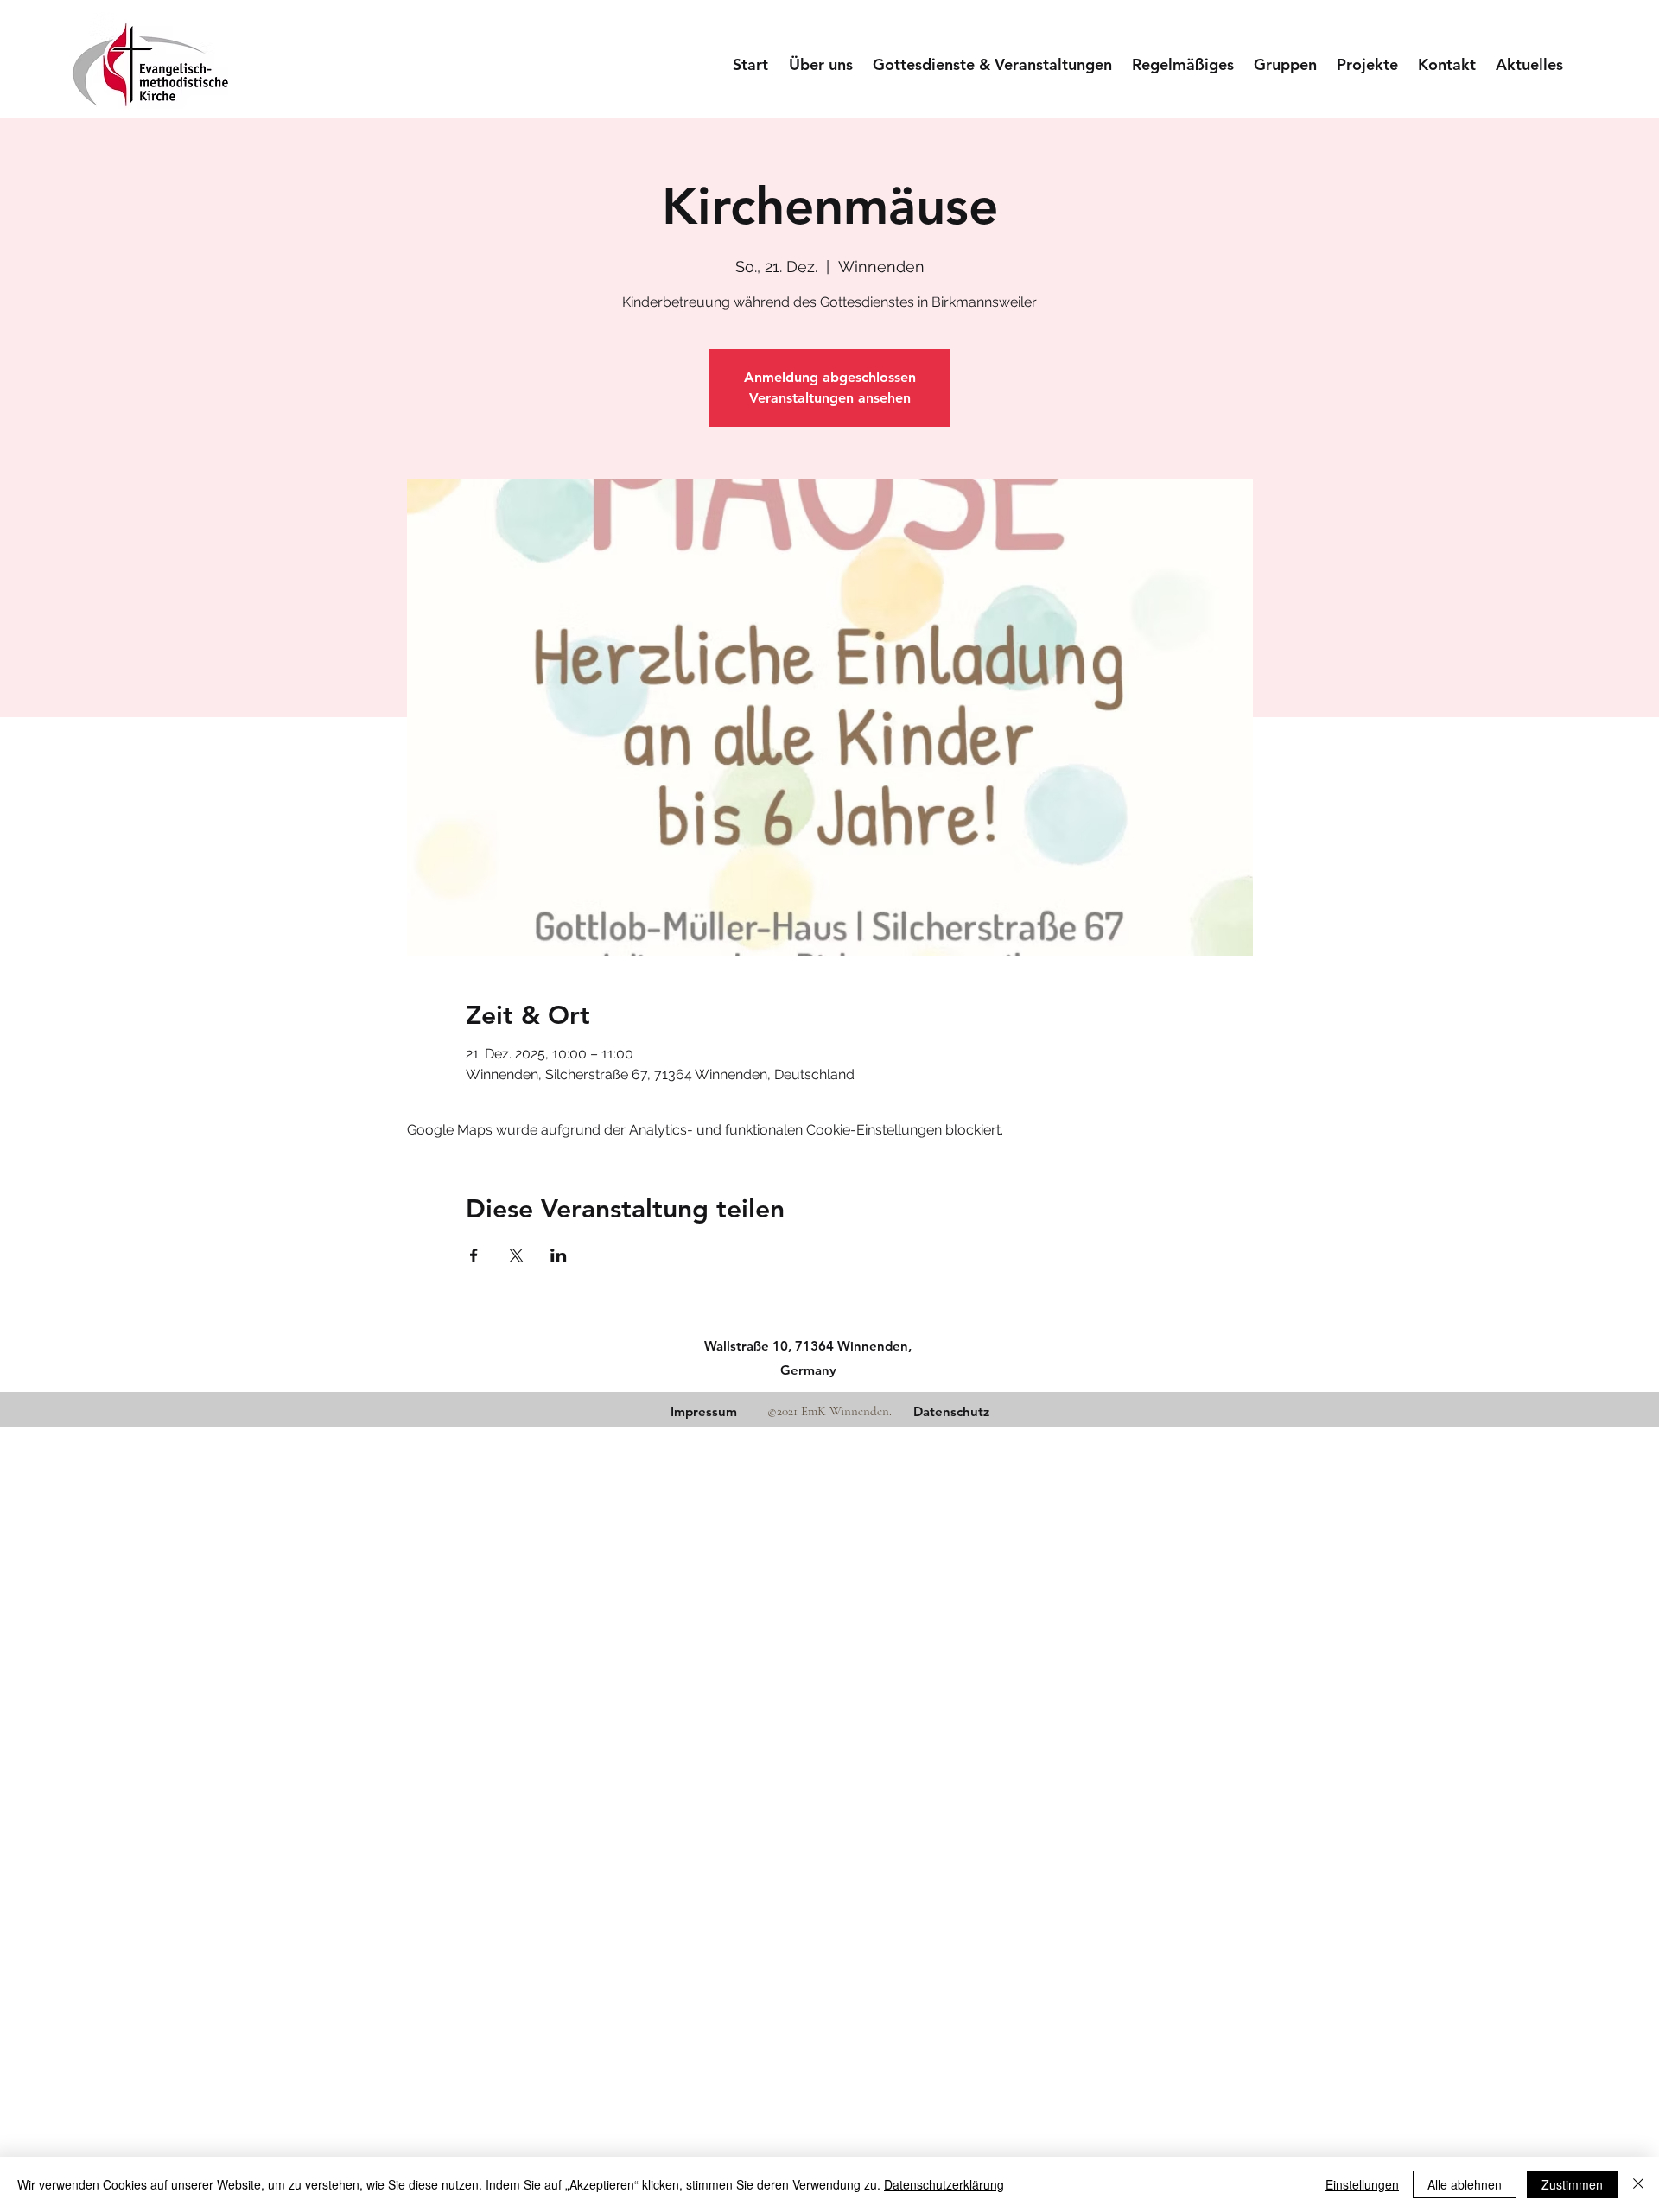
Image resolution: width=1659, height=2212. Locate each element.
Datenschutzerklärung (944, 2184)
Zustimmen (1572, 2184)
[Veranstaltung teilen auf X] (516, 1255)
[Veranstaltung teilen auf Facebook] (474, 1255)
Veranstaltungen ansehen (830, 398)
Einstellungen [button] (1362, 2184)
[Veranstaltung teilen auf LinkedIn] (559, 1255)
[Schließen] (1638, 2184)
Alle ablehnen (1465, 2184)
